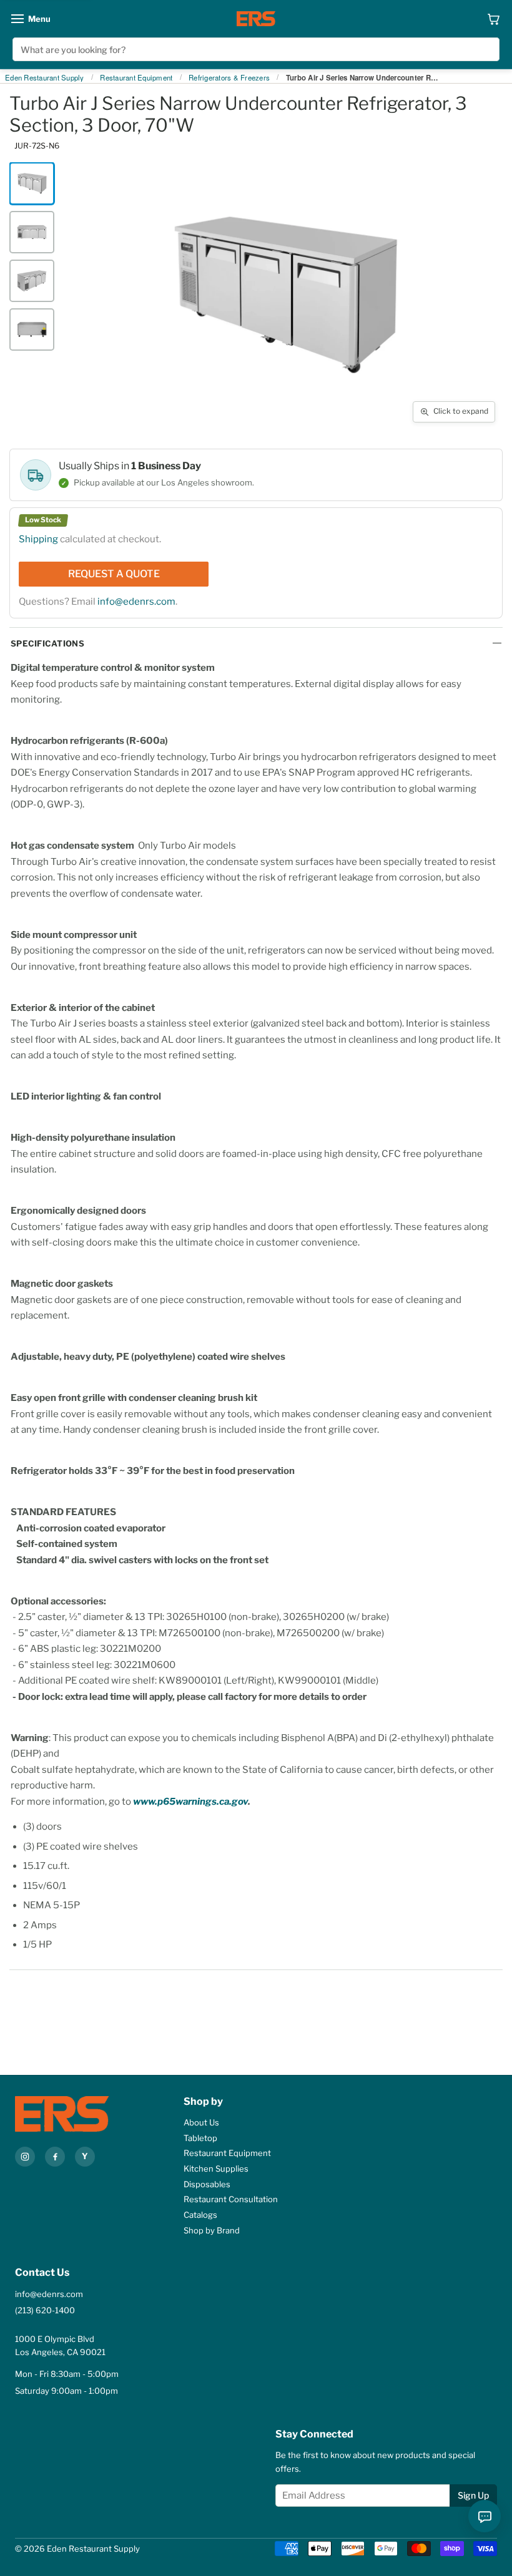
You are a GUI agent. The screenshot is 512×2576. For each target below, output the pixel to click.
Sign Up (473, 2495)
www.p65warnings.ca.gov (190, 1802)
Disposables (207, 2184)
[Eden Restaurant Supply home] (256, 19)
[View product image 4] (32, 329)
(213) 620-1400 (45, 2310)
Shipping (38, 539)
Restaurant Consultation (231, 2199)
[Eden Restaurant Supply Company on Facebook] (55, 2157)
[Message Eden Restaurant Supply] (485, 2516)
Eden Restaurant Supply (45, 78)
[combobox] (256, 49)
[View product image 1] (32, 183)
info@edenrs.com (136, 602)
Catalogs (200, 2215)
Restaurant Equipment (136, 78)
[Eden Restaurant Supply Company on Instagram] (25, 2157)
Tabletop (200, 2138)
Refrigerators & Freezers (229, 78)
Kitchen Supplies (216, 2169)
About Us (201, 2122)
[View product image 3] (32, 281)
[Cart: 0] (494, 19)
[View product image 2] (32, 232)
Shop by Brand (212, 2230)
